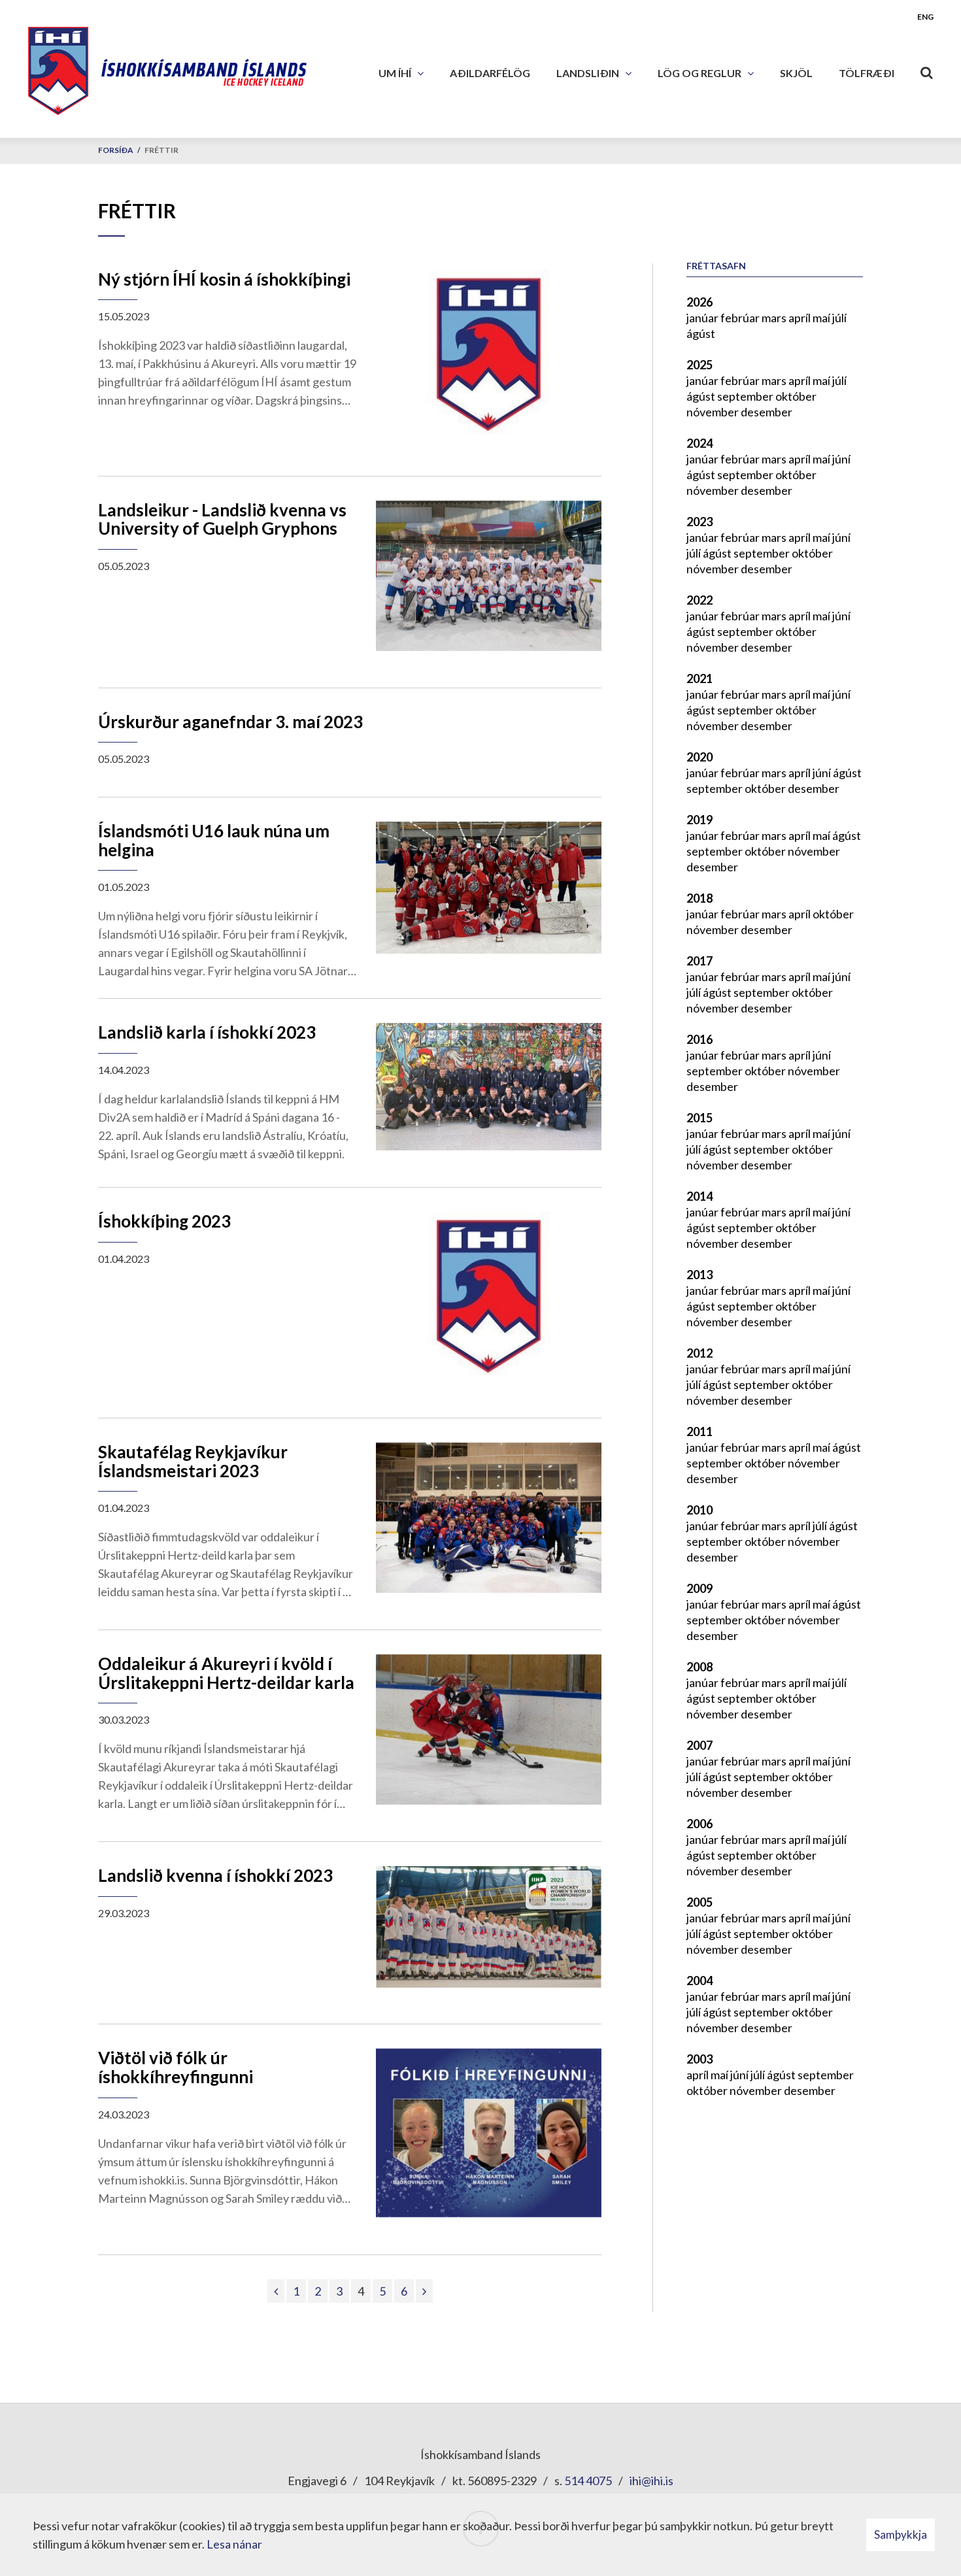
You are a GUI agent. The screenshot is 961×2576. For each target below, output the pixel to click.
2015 (700, 1118)
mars (775, 318)
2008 (700, 1667)
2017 (700, 961)
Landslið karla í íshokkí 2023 (207, 1032)
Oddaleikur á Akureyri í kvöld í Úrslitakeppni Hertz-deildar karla (226, 1673)
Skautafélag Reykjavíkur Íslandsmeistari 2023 (193, 1461)
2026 (700, 302)
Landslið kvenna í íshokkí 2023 (215, 1875)
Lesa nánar (234, 2544)
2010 (700, 1510)
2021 (700, 678)
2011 (700, 1431)
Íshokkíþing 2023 (164, 1221)
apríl (801, 318)
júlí (839, 318)
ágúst (701, 333)
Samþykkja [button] (901, 2534)
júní (841, 459)
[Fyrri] (276, 2291)
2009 (700, 1588)
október (796, 396)
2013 (700, 1275)
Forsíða (116, 150)
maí (822, 318)
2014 (700, 1196)
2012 (700, 1353)
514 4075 (588, 2481)
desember (767, 412)
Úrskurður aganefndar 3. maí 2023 (230, 722)
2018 (700, 898)
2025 (700, 365)
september (746, 396)
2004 (700, 1981)
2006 (700, 1824)
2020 (700, 757)
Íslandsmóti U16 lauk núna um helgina (214, 840)
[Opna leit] (927, 70)
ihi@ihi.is (651, 2481)
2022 (700, 600)
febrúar (741, 318)
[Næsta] (424, 2291)
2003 (700, 2059)
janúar (703, 318)
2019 (700, 820)
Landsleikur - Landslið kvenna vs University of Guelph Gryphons (222, 519)
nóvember (714, 412)
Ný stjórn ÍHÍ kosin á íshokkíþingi (224, 279)
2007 (700, 1745)
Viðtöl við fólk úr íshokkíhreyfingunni (176, 2067)
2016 (700, 1039)
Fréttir (161, 150)
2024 (700, 443)
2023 (700, 522)
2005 (700, 1902)
